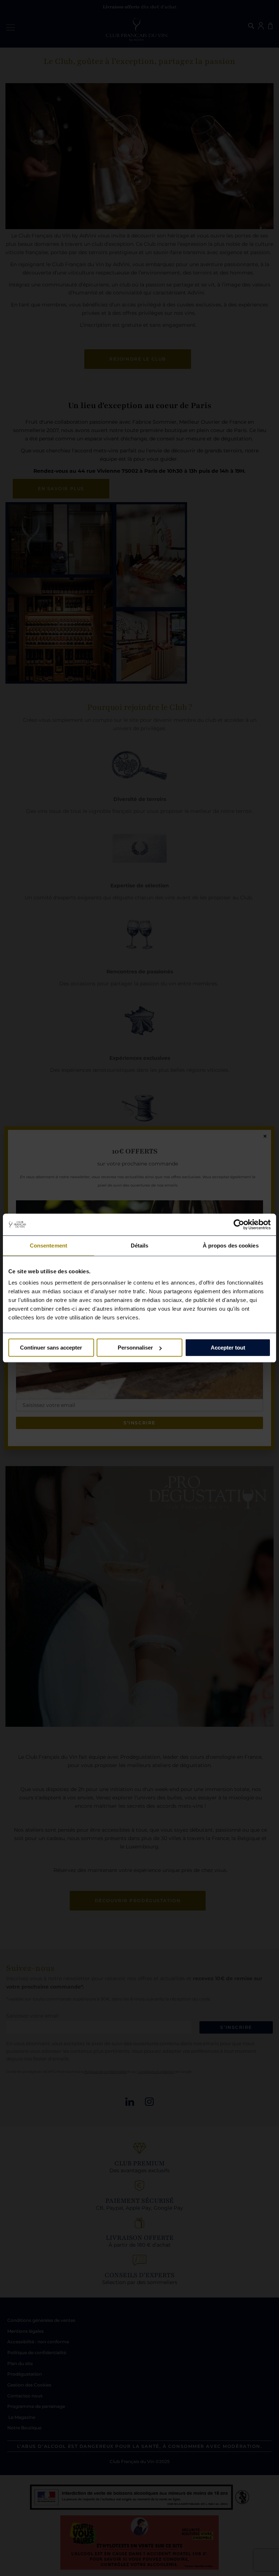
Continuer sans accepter (51, 1348)
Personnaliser (135, 1348)
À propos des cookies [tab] (231, 1245)
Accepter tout (228, 1348)
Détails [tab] (140, 1245)
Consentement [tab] (48, 1245)
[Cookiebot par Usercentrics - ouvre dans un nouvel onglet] (239, 1224)
